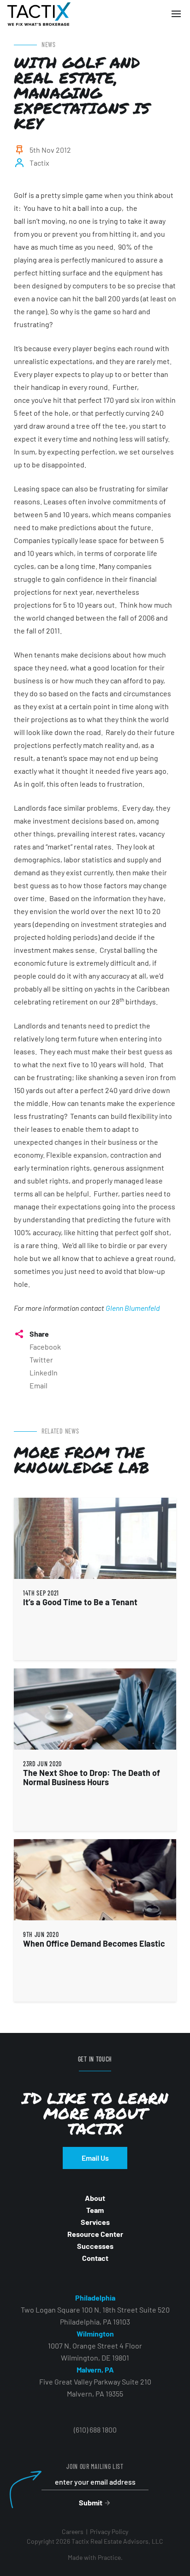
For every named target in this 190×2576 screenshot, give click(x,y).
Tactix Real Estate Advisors (39, 14)
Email (39, 1385)
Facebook (45, 1347)
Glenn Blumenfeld (133, 1308)
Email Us (95, 2158)
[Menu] (176, 14)
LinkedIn (44, 1372)
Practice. (110, 2557)
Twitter (41, 1360)
